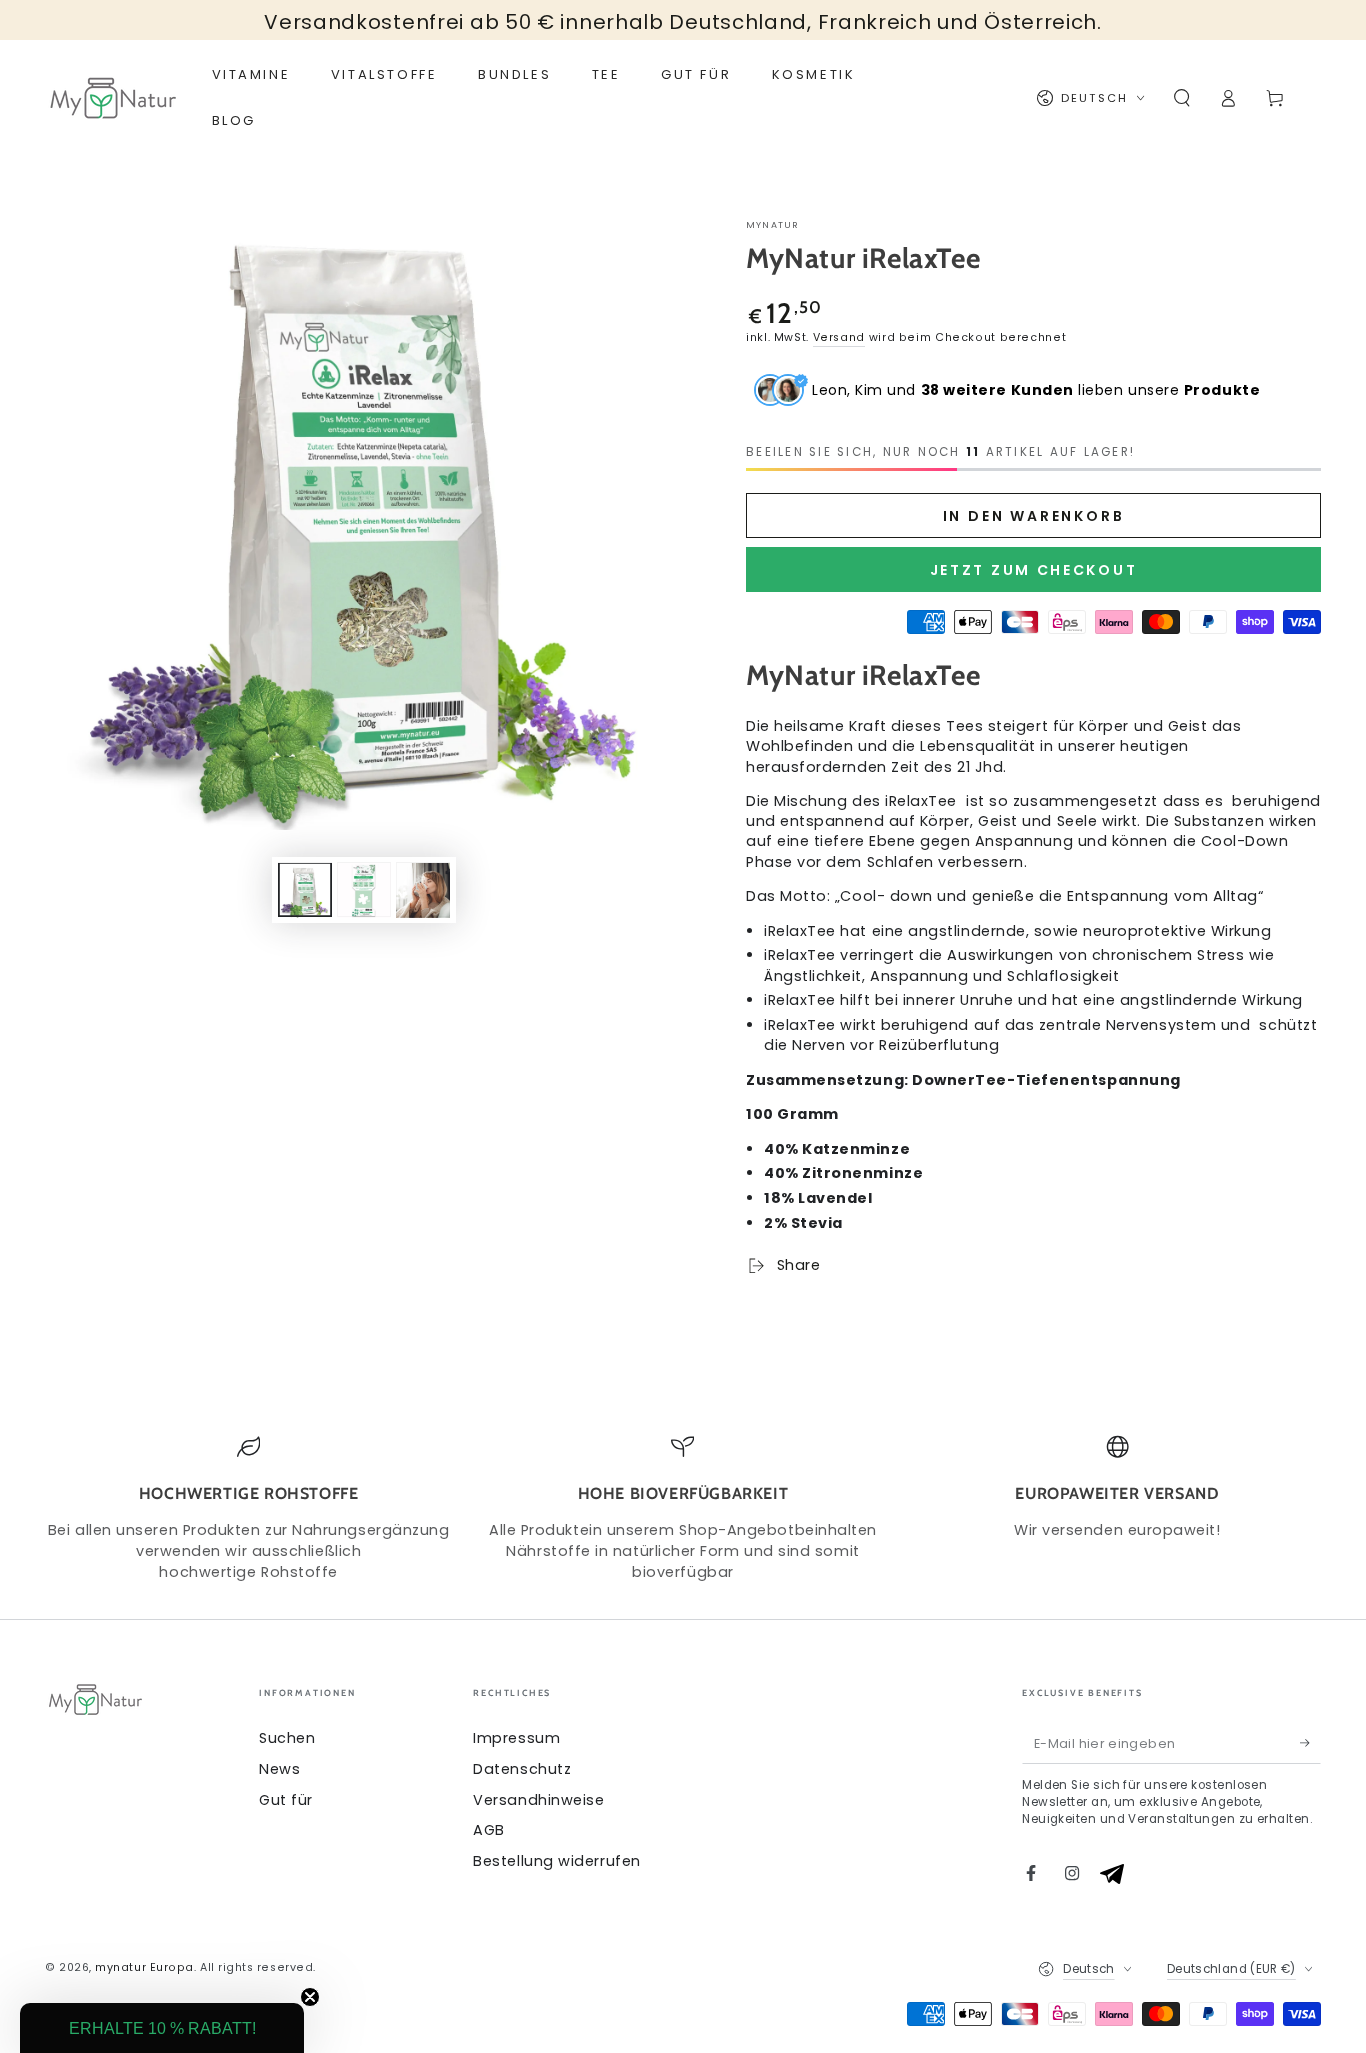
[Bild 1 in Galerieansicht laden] (305, 890)
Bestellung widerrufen (556, 1861)
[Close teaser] (310, 1997)
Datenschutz (522, 1769)
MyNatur (772, 225)
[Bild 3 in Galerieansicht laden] (423, 890)
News (279, 1769)
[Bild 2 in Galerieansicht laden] (364, 890)
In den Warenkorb (1034, 516)
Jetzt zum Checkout (1034, 570)
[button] (1181, 98)
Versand (839, 337)
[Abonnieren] (1310, 1743)
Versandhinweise (538, 1800)
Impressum (516, 1738)
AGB (489, 1830)
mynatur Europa (144, 1967)
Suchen (287, 1738)
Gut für (286, 1800)
